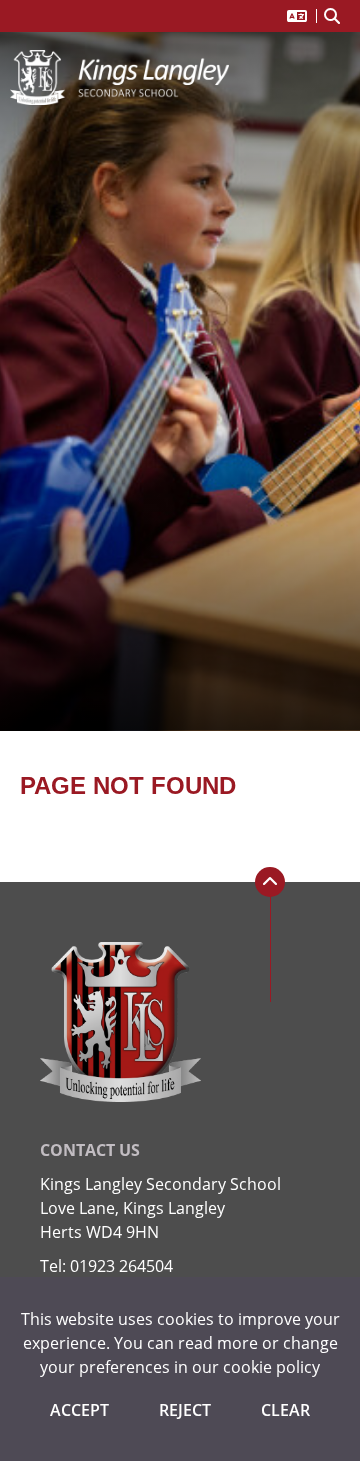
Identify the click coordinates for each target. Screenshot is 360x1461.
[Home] (119, 77)
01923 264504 (121, 1266)
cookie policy (271, 1367)
